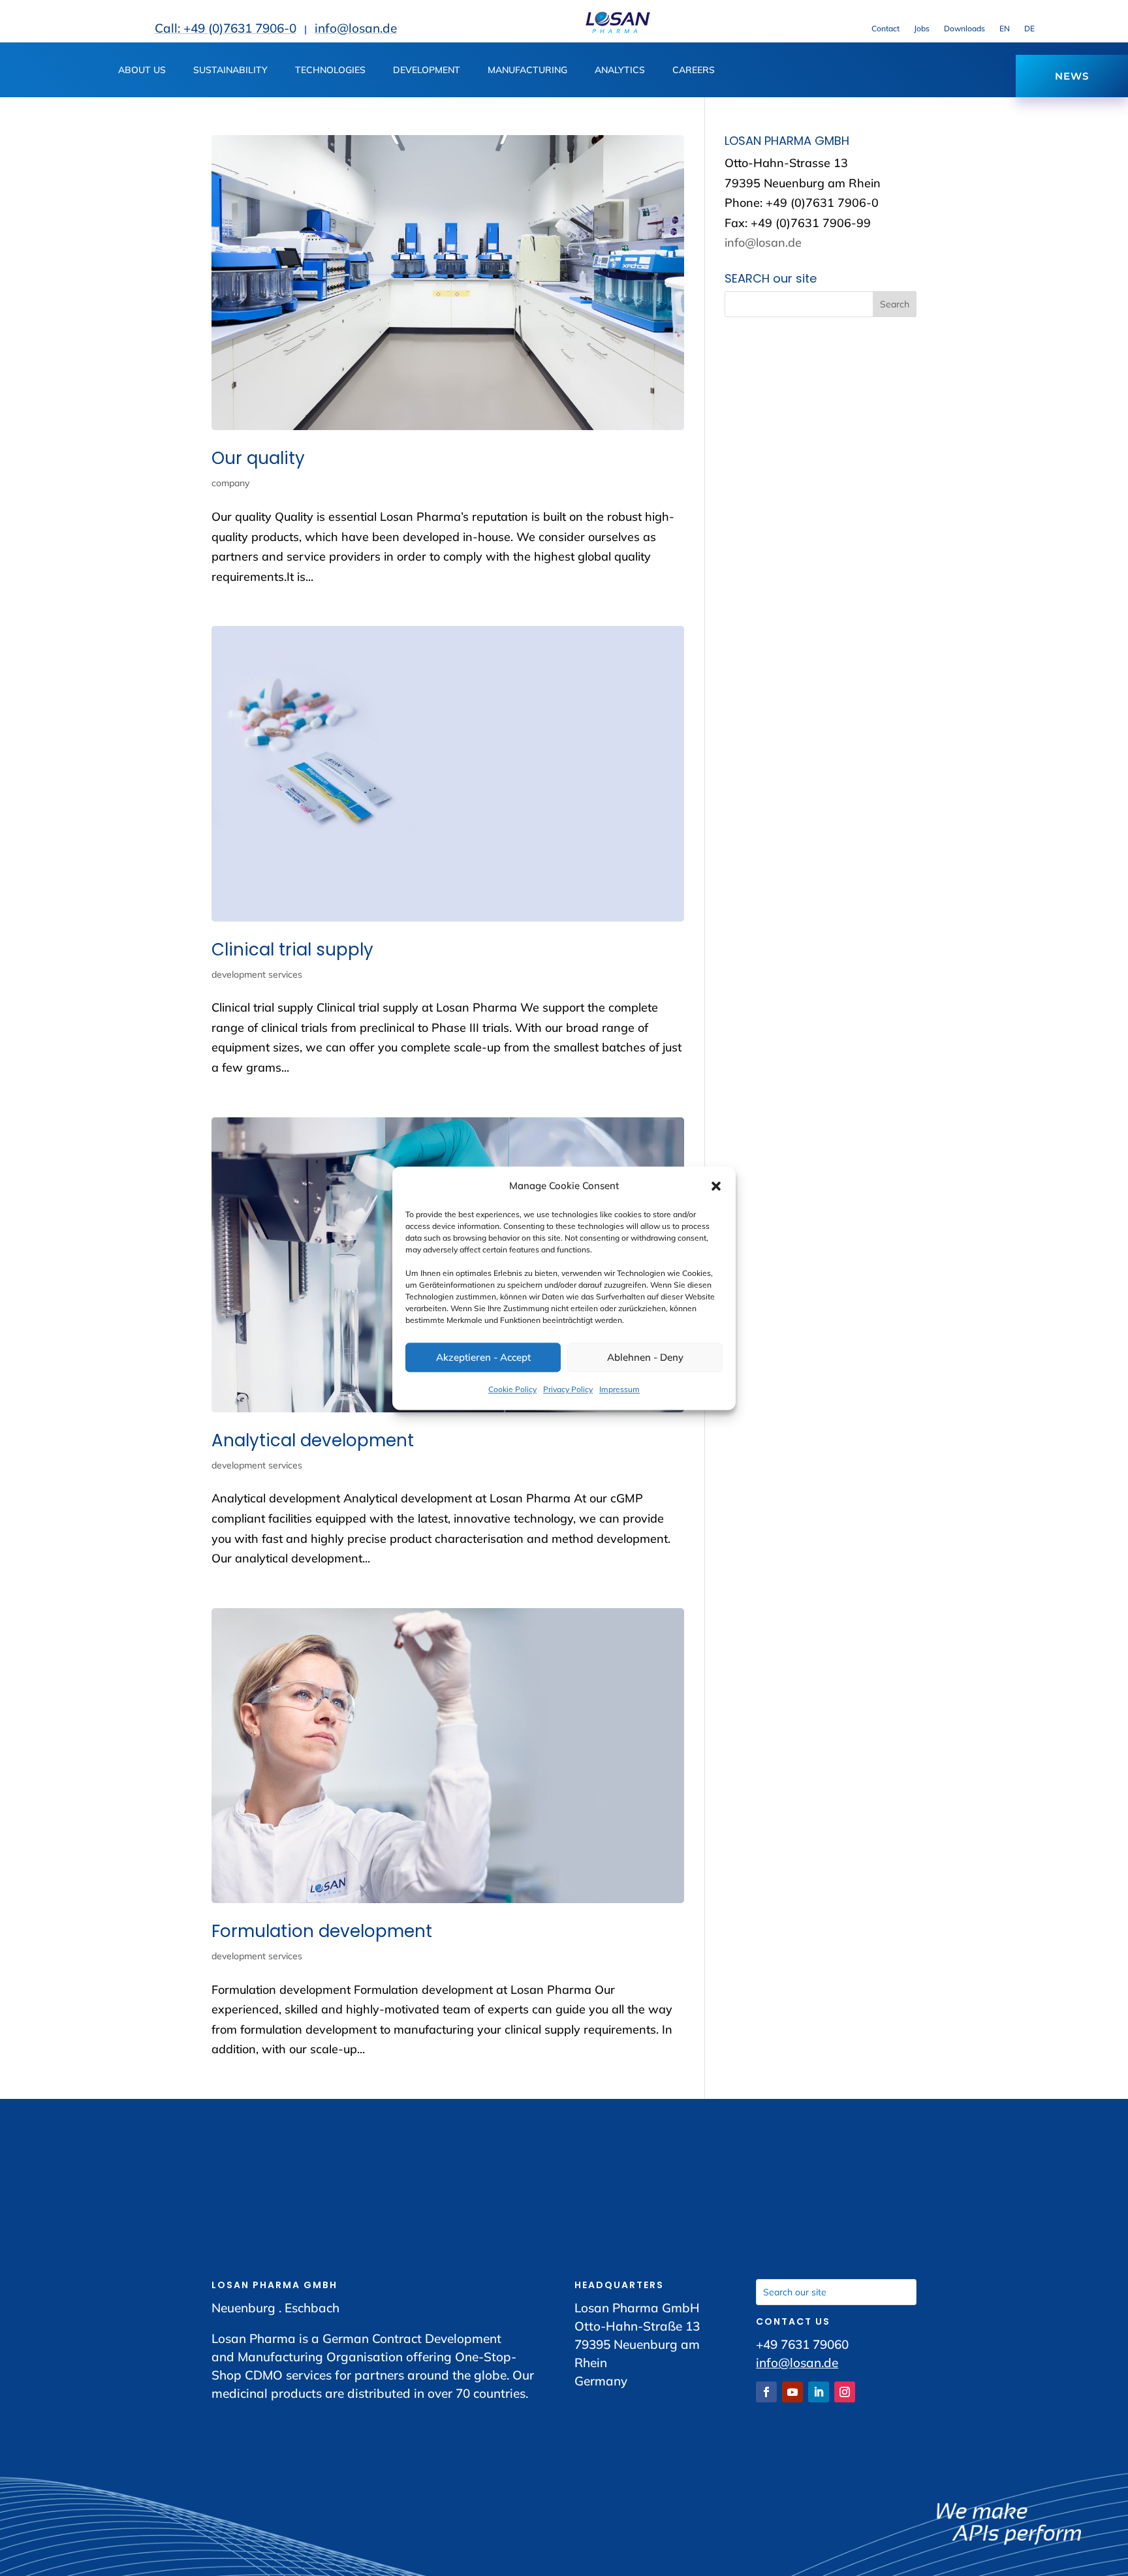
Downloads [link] (964, 29)
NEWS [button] (1072, 76)
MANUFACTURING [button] (527, 70)
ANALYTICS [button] (620, 70)
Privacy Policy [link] (568, 1390)
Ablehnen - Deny (645, 1357)
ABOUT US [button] (142, 70)
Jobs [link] (922, 29)
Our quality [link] (258, 458)
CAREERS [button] (694, 70)
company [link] (230, 483)
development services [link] (257, 974)
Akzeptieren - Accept (483, 1357)
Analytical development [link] (313, 1440)
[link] (618, 30)
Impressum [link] (619, 1390)
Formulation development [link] (322, 1931)
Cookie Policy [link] (512, 1390)
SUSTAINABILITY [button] (230, 70)
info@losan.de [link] (356, 28)
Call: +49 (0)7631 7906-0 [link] (226, 28)
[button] (716, 1186)
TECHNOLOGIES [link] (330, 70)
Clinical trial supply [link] (292, 950)
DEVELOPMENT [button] (427, 70)
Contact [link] (885, 29)
